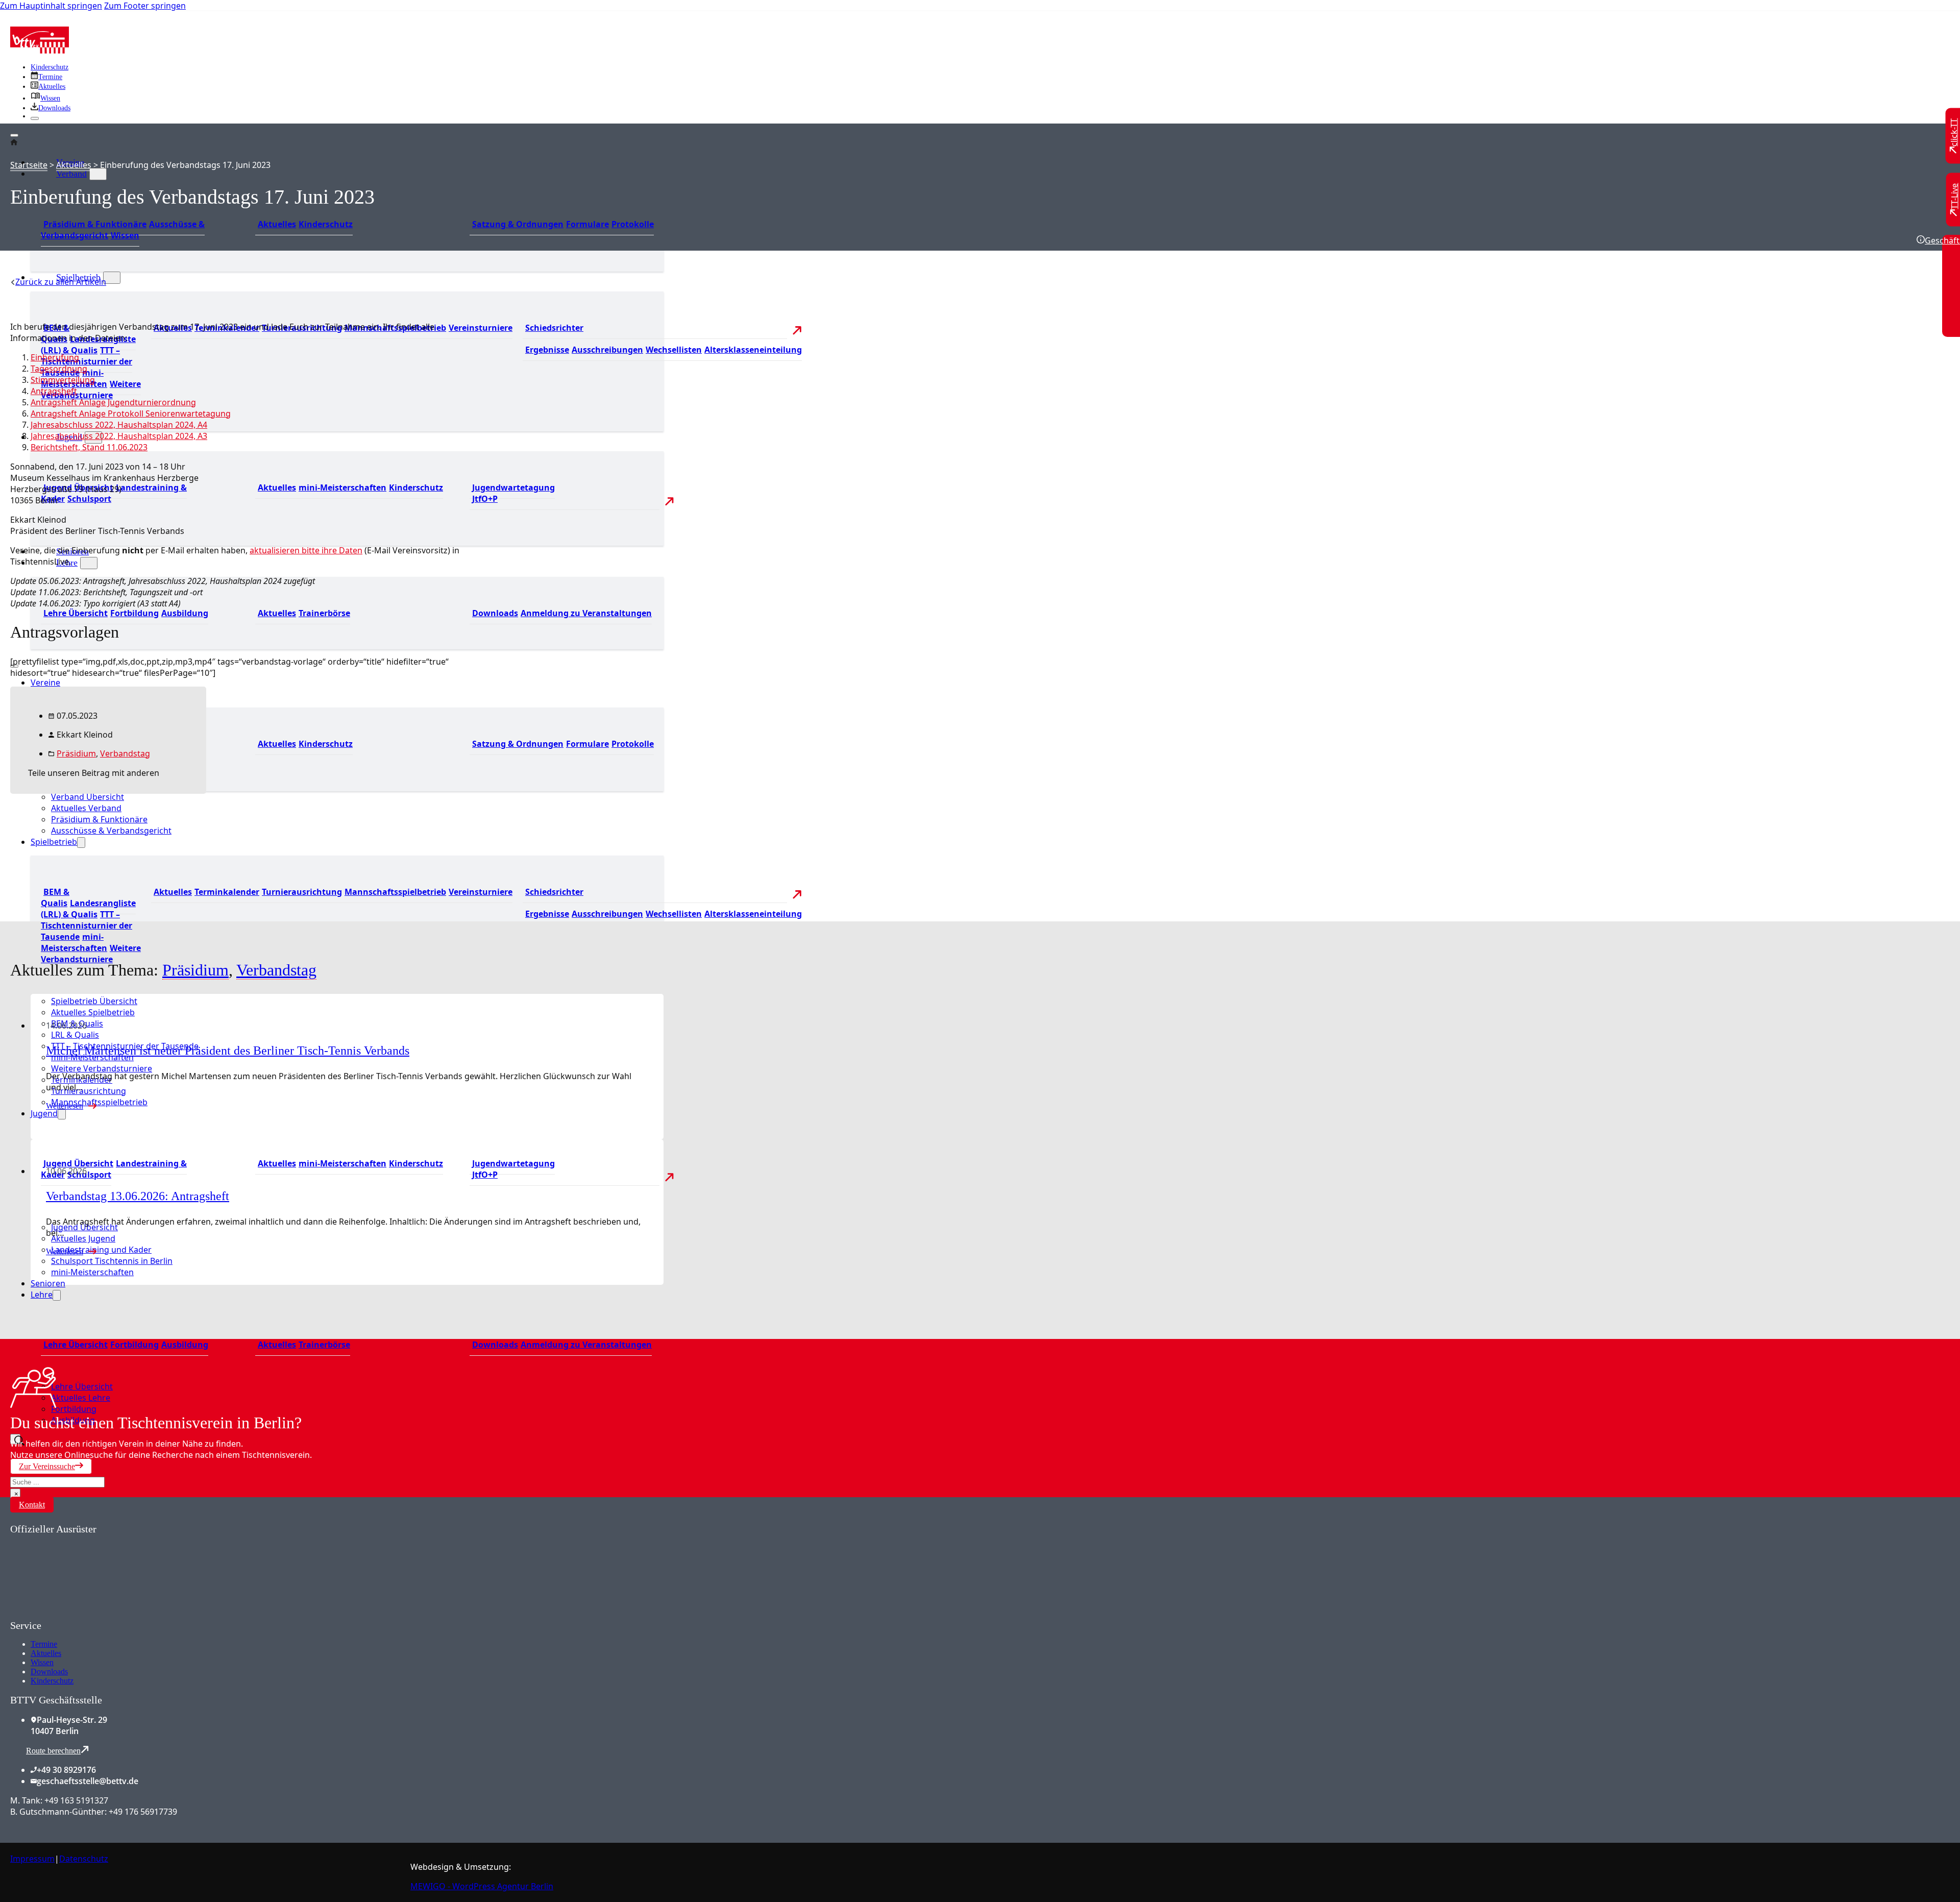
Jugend (44, 1113)
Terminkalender (227, 892)
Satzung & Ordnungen (518, 224)
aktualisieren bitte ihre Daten (306, 550)
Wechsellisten (674, 350)
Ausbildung (185, 613)
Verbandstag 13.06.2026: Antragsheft (138, 1196)
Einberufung (55, 357)
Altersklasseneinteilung (753, 350)
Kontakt (32, 1505)
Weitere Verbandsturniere (91, 389)
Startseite (29, 165)
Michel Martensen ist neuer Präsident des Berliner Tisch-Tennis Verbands (228, 1051)
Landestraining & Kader (114, 493)
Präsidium (76, 753)
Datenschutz (84, 1859)
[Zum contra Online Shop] (87, 1614)
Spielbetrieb (54, 842)
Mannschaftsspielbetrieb (395, 892)
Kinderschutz (50, 67)
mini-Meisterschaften (342, 487)
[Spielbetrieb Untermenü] (112, 278)
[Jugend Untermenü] (62, 1114)
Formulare (587, 224)
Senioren (48, 1283)
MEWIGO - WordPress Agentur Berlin (482, 1886)
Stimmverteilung (63, 380)
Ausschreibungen (607, 350)
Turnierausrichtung (302, 892)
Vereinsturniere (481, 328)
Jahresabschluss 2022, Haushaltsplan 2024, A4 (119, 425)
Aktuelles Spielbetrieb (93, 1012)
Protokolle (633, 224)
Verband (71, 174)
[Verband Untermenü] (98, 174)
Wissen (125, 235)
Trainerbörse (324, 613)
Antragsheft (54, 391)
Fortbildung (134, 613)
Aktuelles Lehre (81, 1398)
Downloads (495, 613)
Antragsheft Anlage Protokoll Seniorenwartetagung (131, 413)
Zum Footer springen (145, 6)
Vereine (45, 682)
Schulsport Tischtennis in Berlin (112, 1261)
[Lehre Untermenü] (89, 563)
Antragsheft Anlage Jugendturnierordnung (113, 402)
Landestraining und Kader (101, 1250)
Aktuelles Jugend (83, 1238)
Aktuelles (277, 224)
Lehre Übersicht (76, 613)
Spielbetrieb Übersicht (94, 1001)
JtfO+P (485, 499)
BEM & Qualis (55, 897)
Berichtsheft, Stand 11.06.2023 (89, 447)
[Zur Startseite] (40, 51)
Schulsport (89, 499)
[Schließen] (35, 118)
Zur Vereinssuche (47, 1466)
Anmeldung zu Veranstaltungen (586, 613)
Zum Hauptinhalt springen (51, 6)
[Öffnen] (14, 135)
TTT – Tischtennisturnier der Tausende (87, 925)
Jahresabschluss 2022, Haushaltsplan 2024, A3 (119, 436)
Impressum (32, 1859)
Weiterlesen (65, 1106)
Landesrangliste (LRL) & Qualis (88, 345)
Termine (44, 1644)
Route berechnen (53, 1751)
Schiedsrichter (554, 328)
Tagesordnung (59, 369)
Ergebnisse (547, 350)
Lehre (42, 1295)
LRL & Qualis (75, 1035)
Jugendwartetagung (513, 487)
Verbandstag (125, 753)
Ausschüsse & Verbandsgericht (111, 831)
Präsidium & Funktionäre (95, 224)
